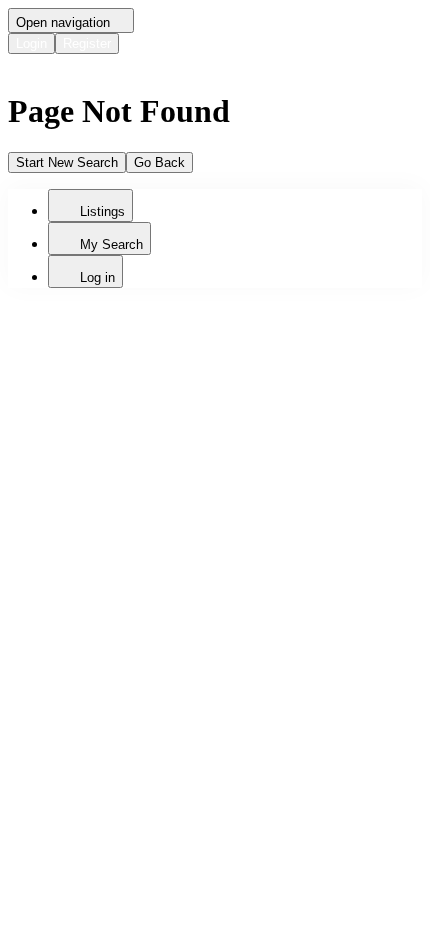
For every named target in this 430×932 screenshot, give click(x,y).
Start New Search (67, 162)
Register (87, 43)
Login (31, 43)
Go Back (159, 162)
